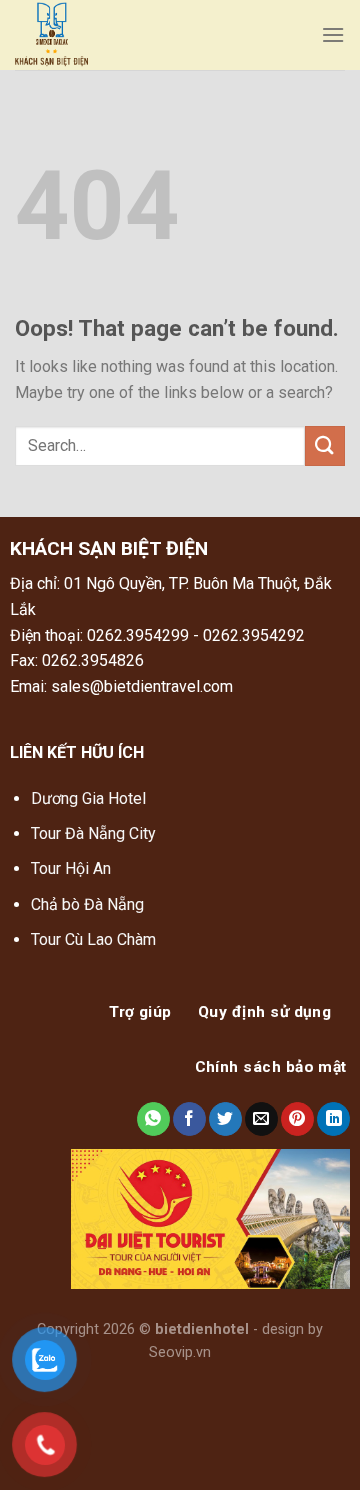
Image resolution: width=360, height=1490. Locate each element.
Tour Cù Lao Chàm (93, 939)
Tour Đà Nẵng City (93, 833)
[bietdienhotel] (158, 35)
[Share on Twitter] (225, 1119)
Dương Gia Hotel (90, 798)
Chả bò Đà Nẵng (87, 904)
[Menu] (333, 34)
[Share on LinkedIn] (333, 1119)
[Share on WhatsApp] (153, 1119)
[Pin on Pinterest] (297, 1119)
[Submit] (325, 445)
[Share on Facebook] (189, 1119)
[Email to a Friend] (261, 1119)
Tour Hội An (71, 868)
